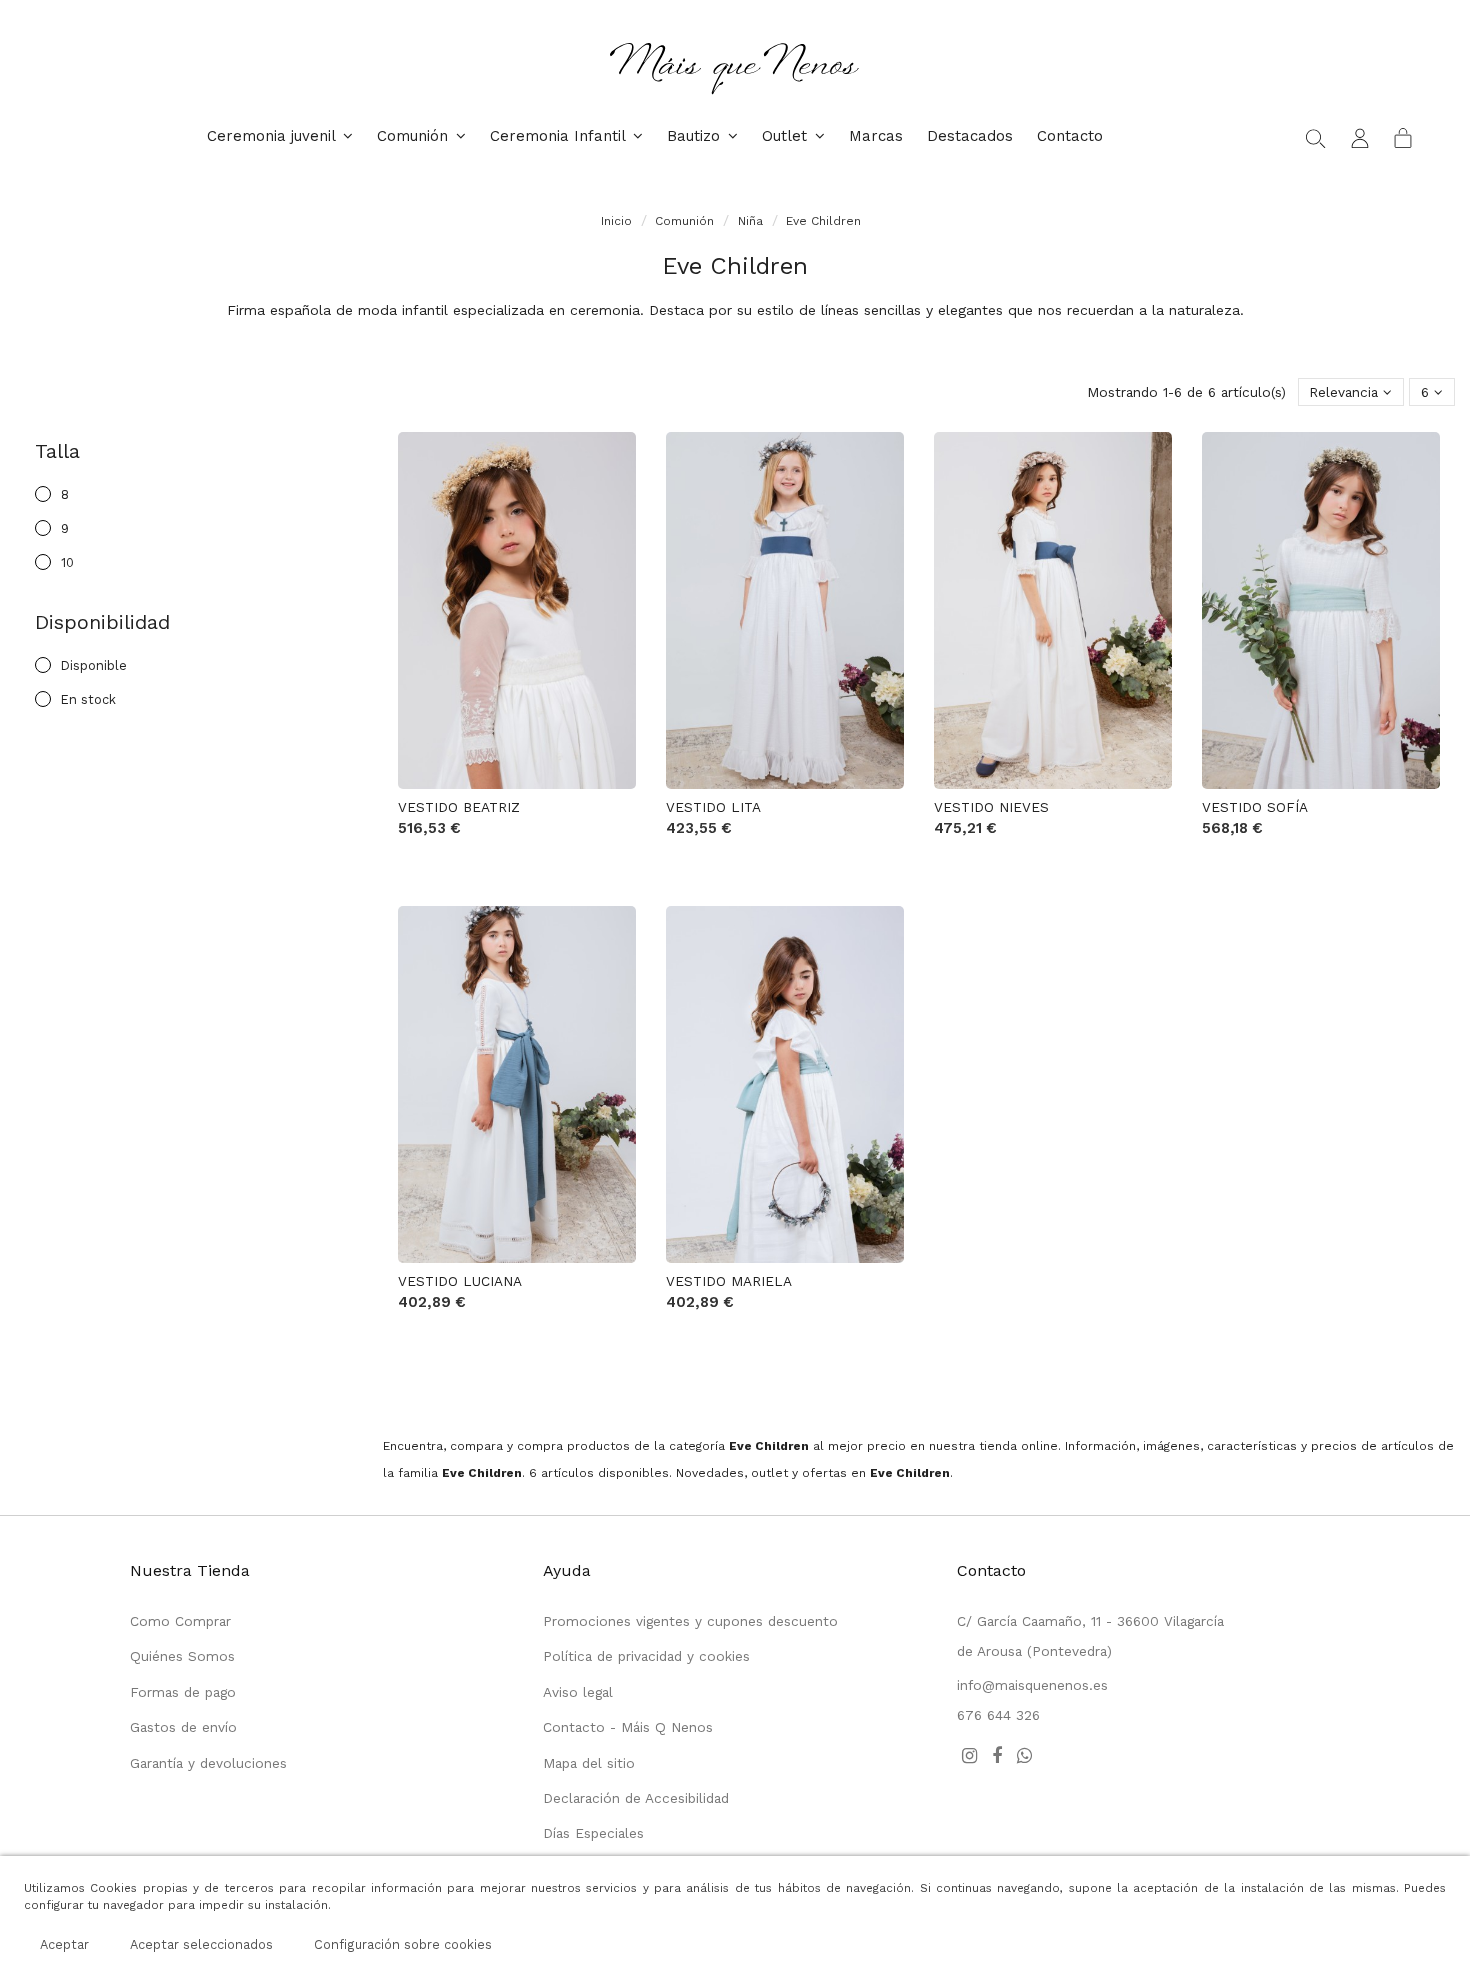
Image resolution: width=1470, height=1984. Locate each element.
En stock (88, 699)
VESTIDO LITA (713, 807)
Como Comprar (180, 1621)
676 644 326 (998, 1715)
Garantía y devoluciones (208, 1763)
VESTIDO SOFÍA (1255, 807)
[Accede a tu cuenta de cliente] (1360, 137)
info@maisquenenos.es (1032, 1685)
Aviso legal (578, 1692)
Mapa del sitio (589, 1763)
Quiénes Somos (182, 1656)
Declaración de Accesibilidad (636, 1798)
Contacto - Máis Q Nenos (628, 1727)
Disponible (94, 665)
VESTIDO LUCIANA (460, 1281)
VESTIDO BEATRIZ (459, 807)
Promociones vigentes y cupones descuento (690, 1621)
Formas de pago (183, 1692)
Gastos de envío (183, 1727)
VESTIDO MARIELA (729, 1281)
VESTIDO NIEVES (991, 807)
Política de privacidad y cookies (646, 1656)
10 (67, 562)
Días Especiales (593, 1833)
